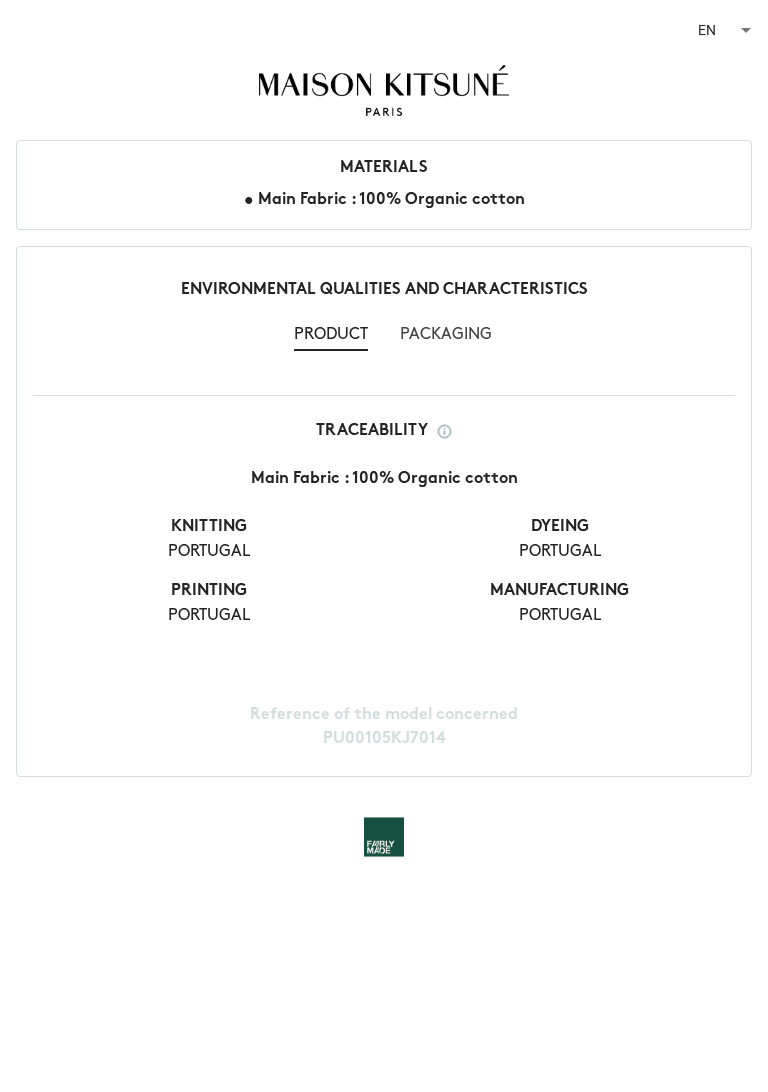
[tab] (331, 337)
